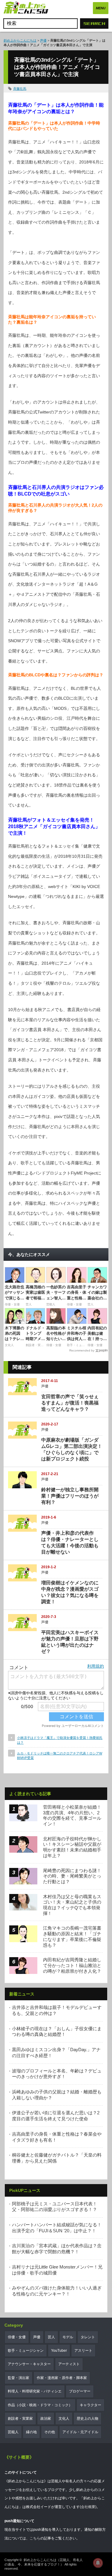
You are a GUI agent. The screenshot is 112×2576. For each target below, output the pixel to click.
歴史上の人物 (88, 2419)
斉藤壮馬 (20, 89)
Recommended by (82, 1350)
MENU (101, 8)
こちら (35, 2538)
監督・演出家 (19, 2378)
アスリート (83, 2351)
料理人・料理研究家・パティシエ (35, 2391)
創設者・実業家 (20, 2419)
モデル (68, 2337)
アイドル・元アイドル (80, 2432)
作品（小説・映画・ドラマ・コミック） (40, 2405)
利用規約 (96, 1666)
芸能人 (13, 2432)
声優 (43, 40)
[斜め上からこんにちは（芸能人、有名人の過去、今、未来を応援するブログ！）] (26, 8)
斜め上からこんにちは (20, 40)
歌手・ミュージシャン (26, 2351)
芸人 (51, 2337)
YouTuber (59, 2351)
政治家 (46, 2419)
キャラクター (90, 2405)
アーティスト (69, 2364)
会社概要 (88, 2507)
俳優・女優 (17, 2337)
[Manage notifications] (98, 2563)
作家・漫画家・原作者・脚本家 (62, 2378)
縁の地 (31, 2432)
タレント (88, 2337)
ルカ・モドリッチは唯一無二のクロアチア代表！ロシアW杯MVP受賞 (60, 1756)
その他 (50, 2432)
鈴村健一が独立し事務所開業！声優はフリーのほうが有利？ (70, 1496)
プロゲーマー (80, 2391)
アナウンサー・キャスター (29, 2364)
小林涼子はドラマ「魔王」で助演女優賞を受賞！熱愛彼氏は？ (60, 1740)
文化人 (64, 2419)
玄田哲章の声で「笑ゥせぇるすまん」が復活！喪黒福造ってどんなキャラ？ (70, 1403)
